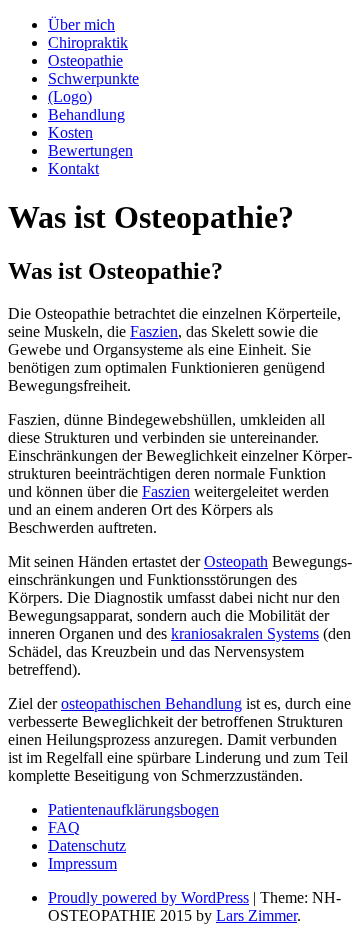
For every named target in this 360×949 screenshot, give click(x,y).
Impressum (82, 863)
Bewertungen (90, 150)
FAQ (64, 827)
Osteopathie (85, 60)
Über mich (81, 24)
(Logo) (70, 96)
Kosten (70, 132)
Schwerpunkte (93, 78)
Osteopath (236, 561)
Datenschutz (87, 845)
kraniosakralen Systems (245, 633)
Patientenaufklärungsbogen (133, 809)
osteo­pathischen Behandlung (151, 703)
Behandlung (86, 114)
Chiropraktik (88, 42)
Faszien (154, 331)
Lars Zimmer (256, 915)
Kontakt (73, 168)
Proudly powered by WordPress (148, 897)
